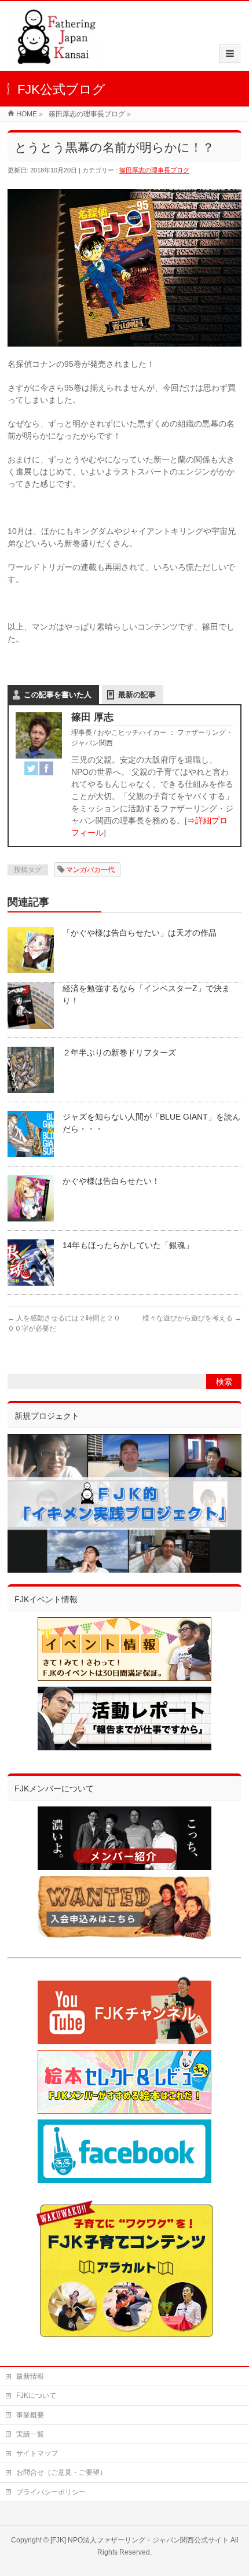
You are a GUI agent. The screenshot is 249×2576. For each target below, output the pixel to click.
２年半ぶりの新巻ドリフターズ (119, 1053)
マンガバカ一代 (90, 870)
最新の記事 (137, 695)
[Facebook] (46, 768)
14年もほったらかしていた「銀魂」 (128, 1245)
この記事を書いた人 (58, 695)
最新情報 (30, 2376)
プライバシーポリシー (51, 2492)
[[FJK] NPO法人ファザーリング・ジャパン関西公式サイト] (56, 59)
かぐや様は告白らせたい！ (111, 1181)
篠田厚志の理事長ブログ (154, 170)
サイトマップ (37, 2453)
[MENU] (230, 54)
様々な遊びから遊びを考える (192, 1318)
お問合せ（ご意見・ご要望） (61, 2472)
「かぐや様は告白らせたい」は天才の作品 (140, 933)
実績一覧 (30, 2434)
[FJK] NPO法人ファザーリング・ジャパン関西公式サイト (140, 2540)
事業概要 (30, 2415)
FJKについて (36, 2395)
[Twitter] (31, 768)
